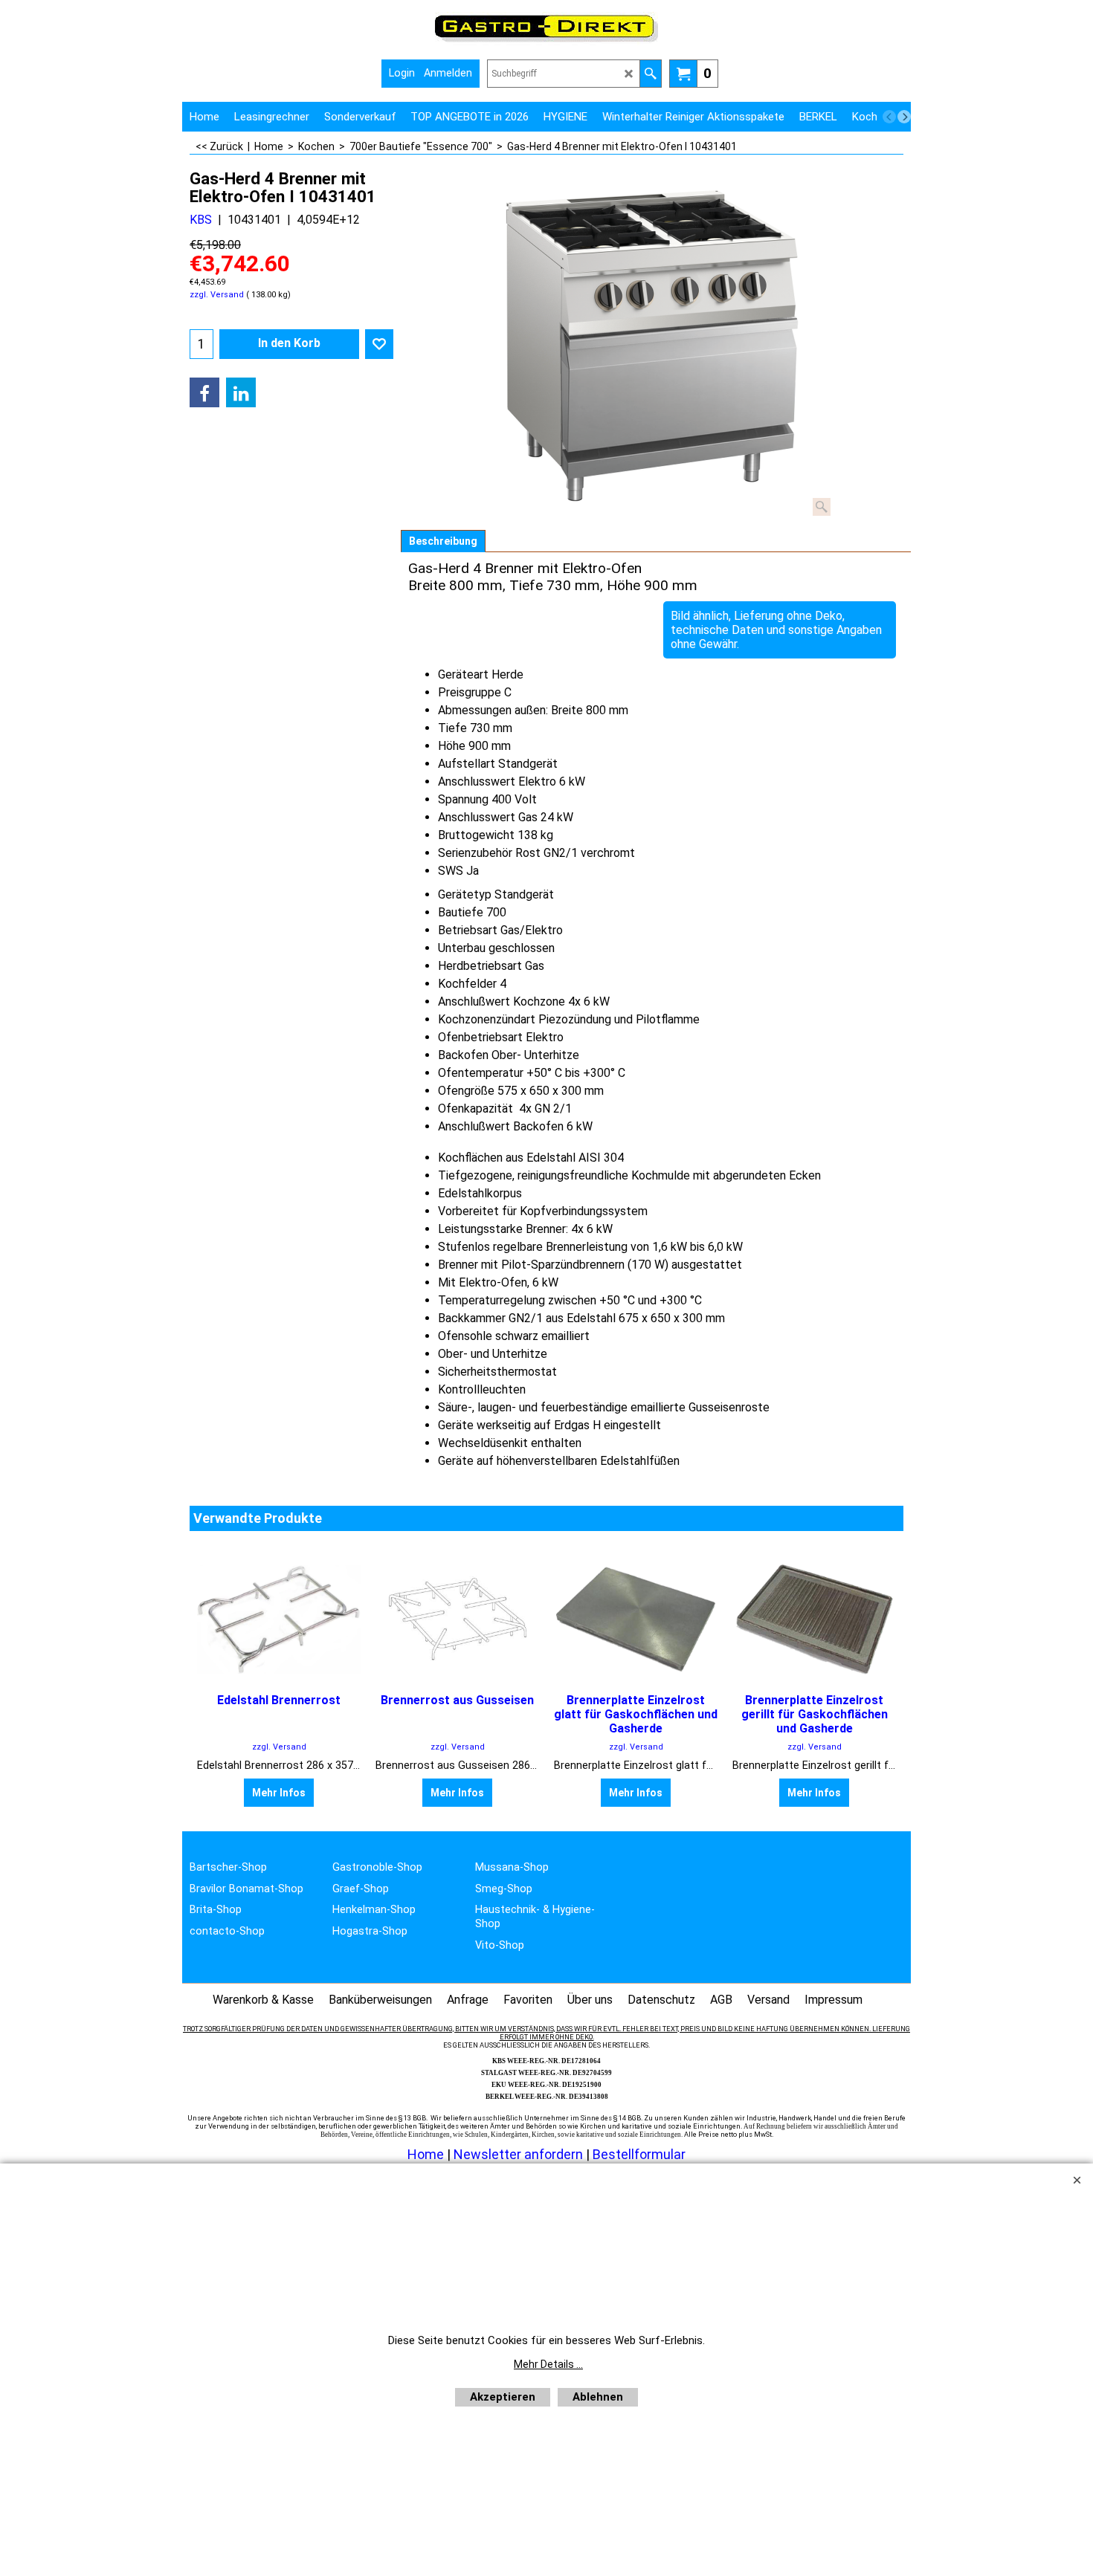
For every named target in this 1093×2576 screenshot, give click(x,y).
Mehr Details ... (548, 2364)
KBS (201, 220)
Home (426, 2154)
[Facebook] (204, 392)
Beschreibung (443, 541)
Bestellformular (639, 2154)
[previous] (889, 117)
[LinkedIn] (241, 392)
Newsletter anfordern (520, 2154)
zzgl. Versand (217, 295)
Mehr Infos (279, 1793)
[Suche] (650, 74)
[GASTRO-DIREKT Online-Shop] (546, 41)
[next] (904, 117)
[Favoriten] (379, 344)
